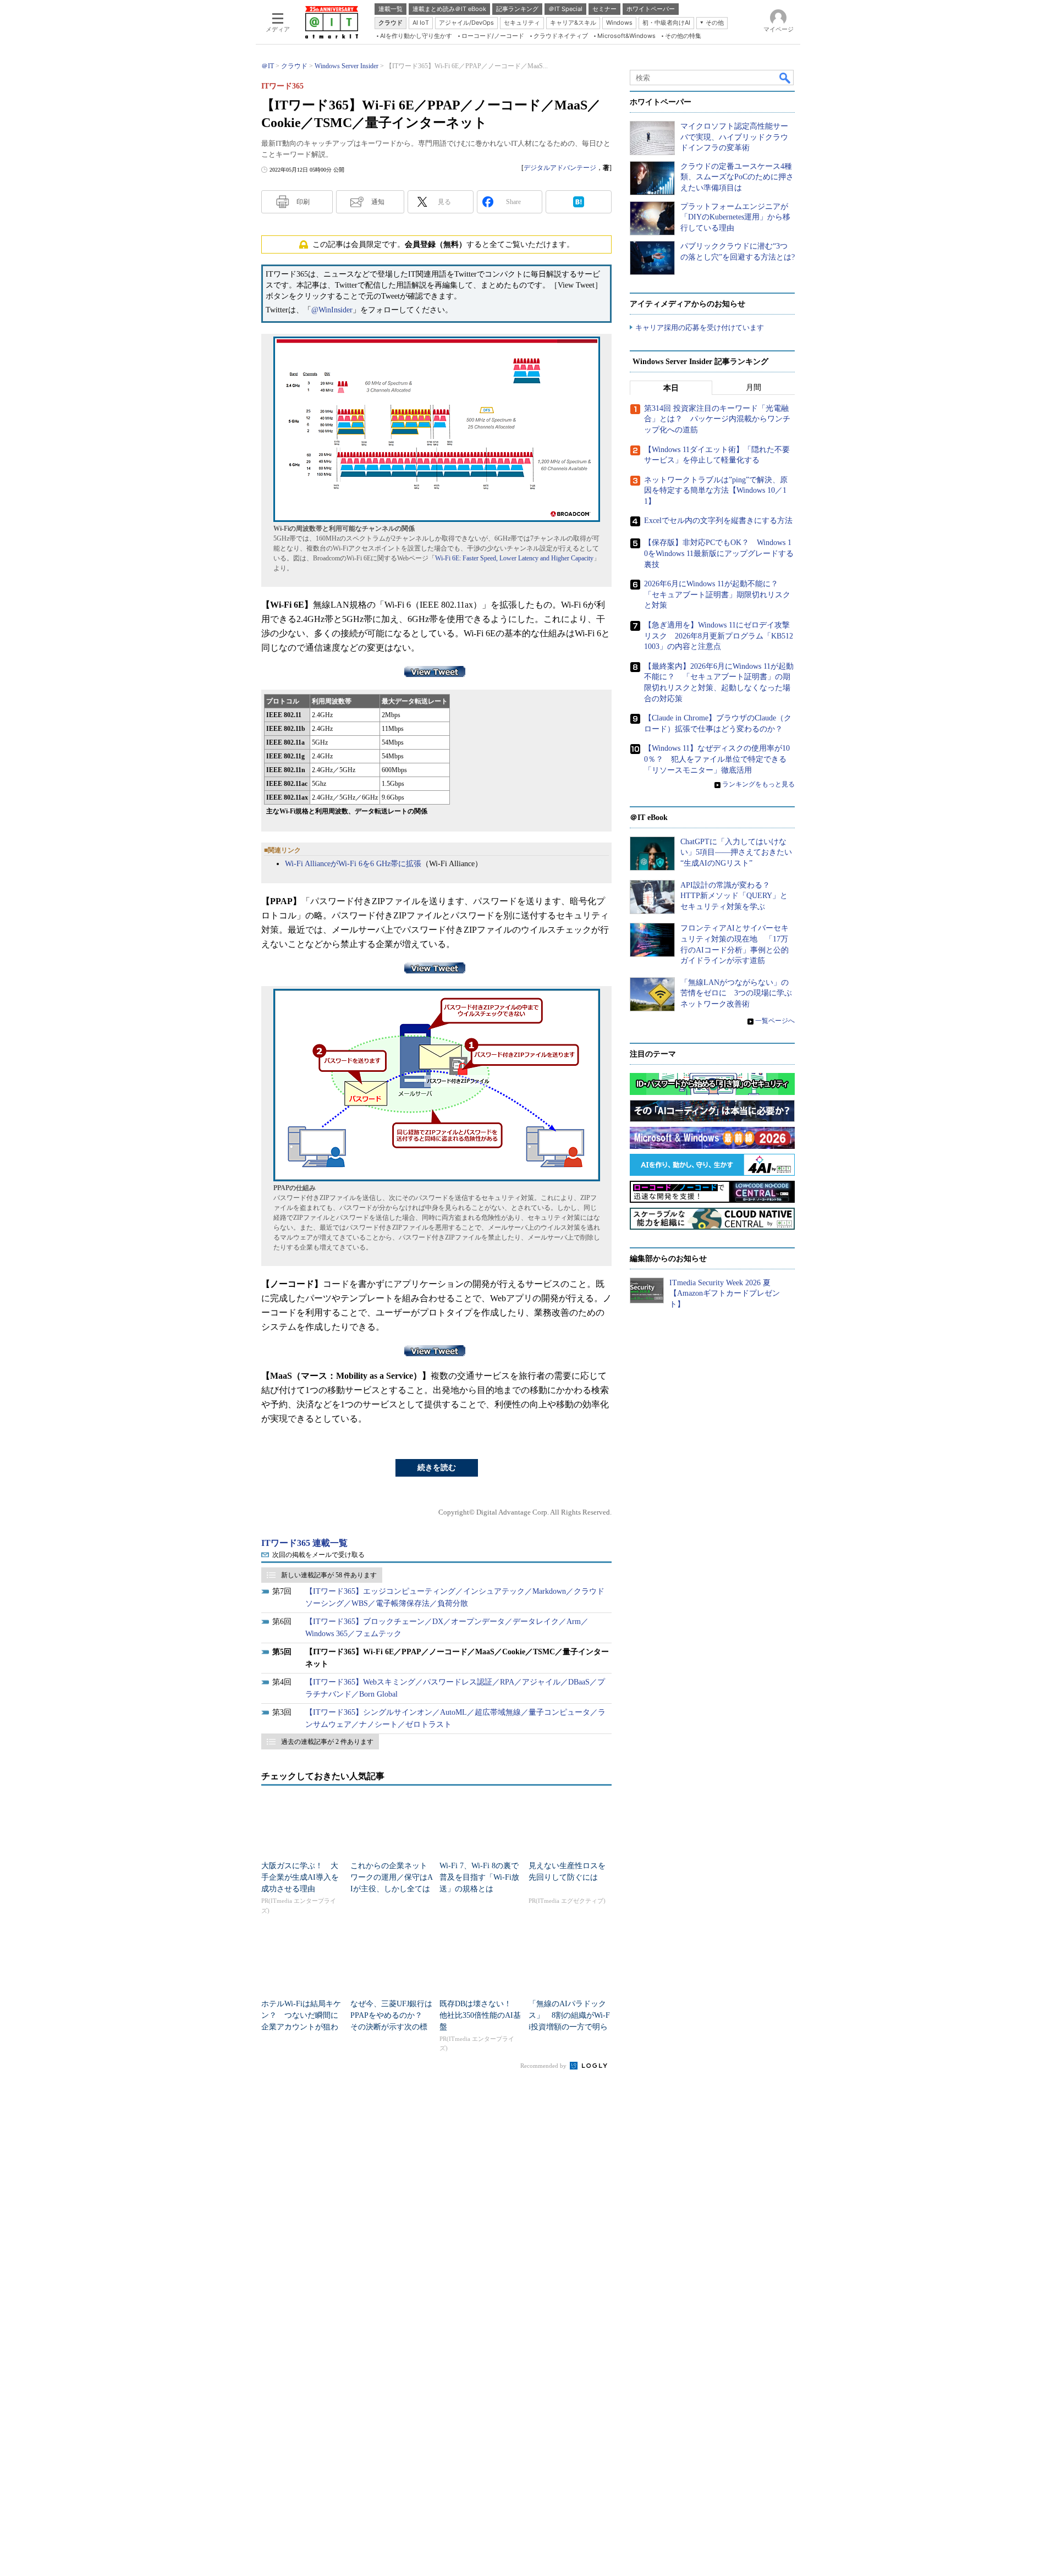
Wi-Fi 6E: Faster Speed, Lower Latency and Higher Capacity (514, 558)
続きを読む (437, 1468)
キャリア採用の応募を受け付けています (700, 327)
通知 (378, 202)
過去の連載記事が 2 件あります (327, 1742)
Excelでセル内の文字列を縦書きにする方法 (718, 521)
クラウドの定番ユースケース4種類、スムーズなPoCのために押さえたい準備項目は (737, 177)
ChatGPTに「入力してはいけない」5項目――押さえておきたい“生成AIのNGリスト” (736, 852)
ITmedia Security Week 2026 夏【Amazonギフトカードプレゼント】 (725, 1293)
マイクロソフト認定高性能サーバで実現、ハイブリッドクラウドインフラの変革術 (734, 137)
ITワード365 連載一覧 (304, 1543)
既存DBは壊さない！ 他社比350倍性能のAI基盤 (480, 2015)
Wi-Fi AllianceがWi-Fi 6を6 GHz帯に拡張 (353, 864)
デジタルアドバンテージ (560, 168)
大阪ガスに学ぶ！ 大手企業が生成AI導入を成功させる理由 (300, 1877)
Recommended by (544, 2066)
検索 (785, 78)
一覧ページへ (775, 1021)
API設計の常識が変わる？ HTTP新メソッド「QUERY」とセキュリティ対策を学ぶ (734, 896)
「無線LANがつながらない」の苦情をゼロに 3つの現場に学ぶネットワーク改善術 (736, 993)
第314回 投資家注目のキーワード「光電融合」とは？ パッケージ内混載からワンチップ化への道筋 (717, 419)
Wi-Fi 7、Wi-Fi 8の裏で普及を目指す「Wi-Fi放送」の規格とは (479, 1877)
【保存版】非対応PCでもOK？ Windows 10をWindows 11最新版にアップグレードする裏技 (719, 553)
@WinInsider (332, 310)
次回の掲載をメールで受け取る (318, 1555)
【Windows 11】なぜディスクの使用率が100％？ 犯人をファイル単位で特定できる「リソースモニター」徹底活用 (717, 759)
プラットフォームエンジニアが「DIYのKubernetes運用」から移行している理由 (735, 217)
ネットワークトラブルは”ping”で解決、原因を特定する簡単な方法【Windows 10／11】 (716, 491)
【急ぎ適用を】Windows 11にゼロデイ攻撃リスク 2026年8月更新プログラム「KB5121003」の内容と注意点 (719, 636)
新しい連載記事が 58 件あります (329, 1575)
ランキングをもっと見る (758, 784)
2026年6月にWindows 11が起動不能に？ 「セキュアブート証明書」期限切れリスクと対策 (717, 595)
